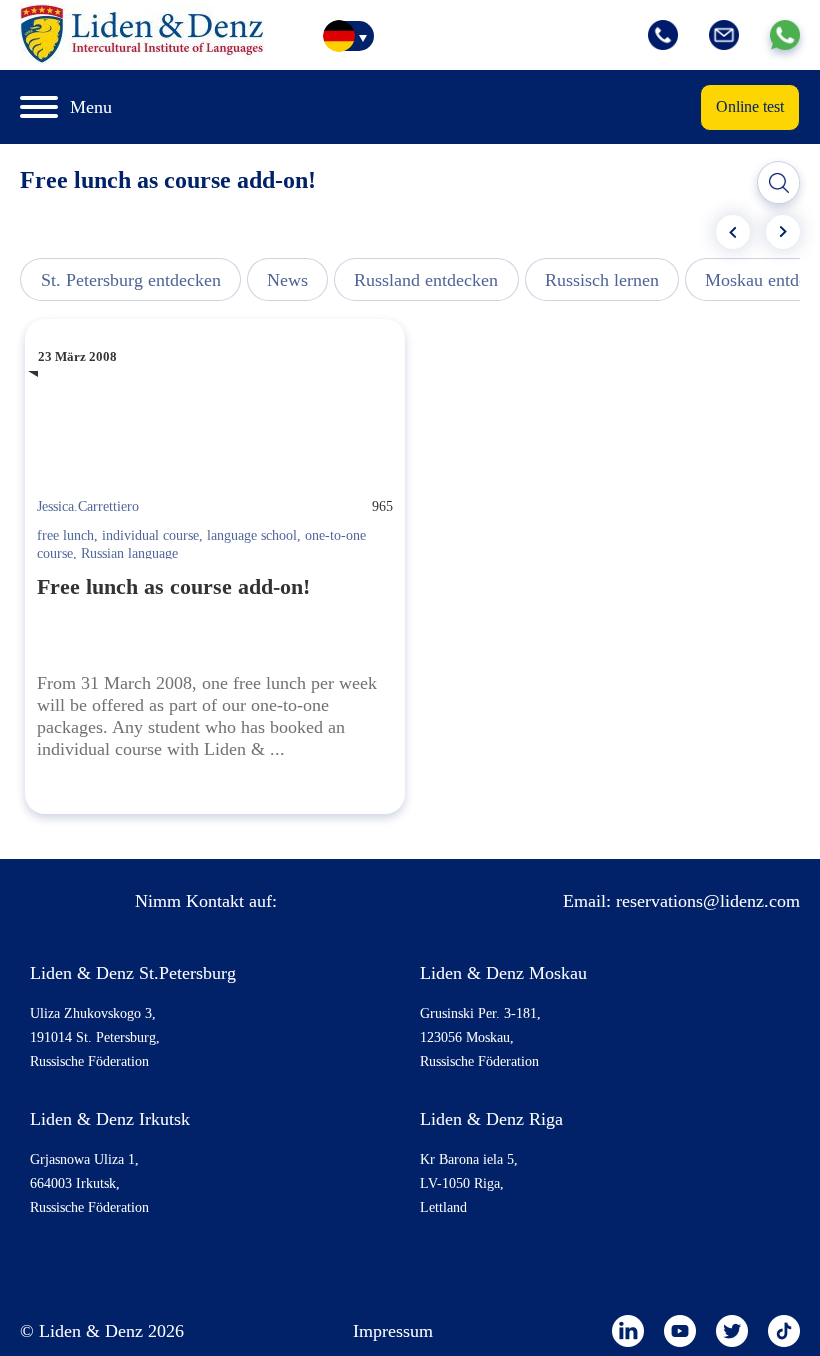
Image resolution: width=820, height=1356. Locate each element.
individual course (150, 535)
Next (783, 232)
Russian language (129, 553)
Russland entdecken (426, 280)
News (287, 280)
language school (252, 535)
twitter (732, 1331)
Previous (733, 232)
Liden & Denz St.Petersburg (133, 973)
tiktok (784, 1331)
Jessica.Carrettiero (88, 506)
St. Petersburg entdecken (131, 280)
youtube (680, 1331)
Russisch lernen (602, 280)
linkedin (628, 1331)
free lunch (65, 535)
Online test (750, 106)
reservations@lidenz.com (708, 901)
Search (779, 183)
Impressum (393, 1331)
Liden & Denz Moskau (503, 973)
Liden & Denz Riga (491, 1119)
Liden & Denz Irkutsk (110, 1119)
